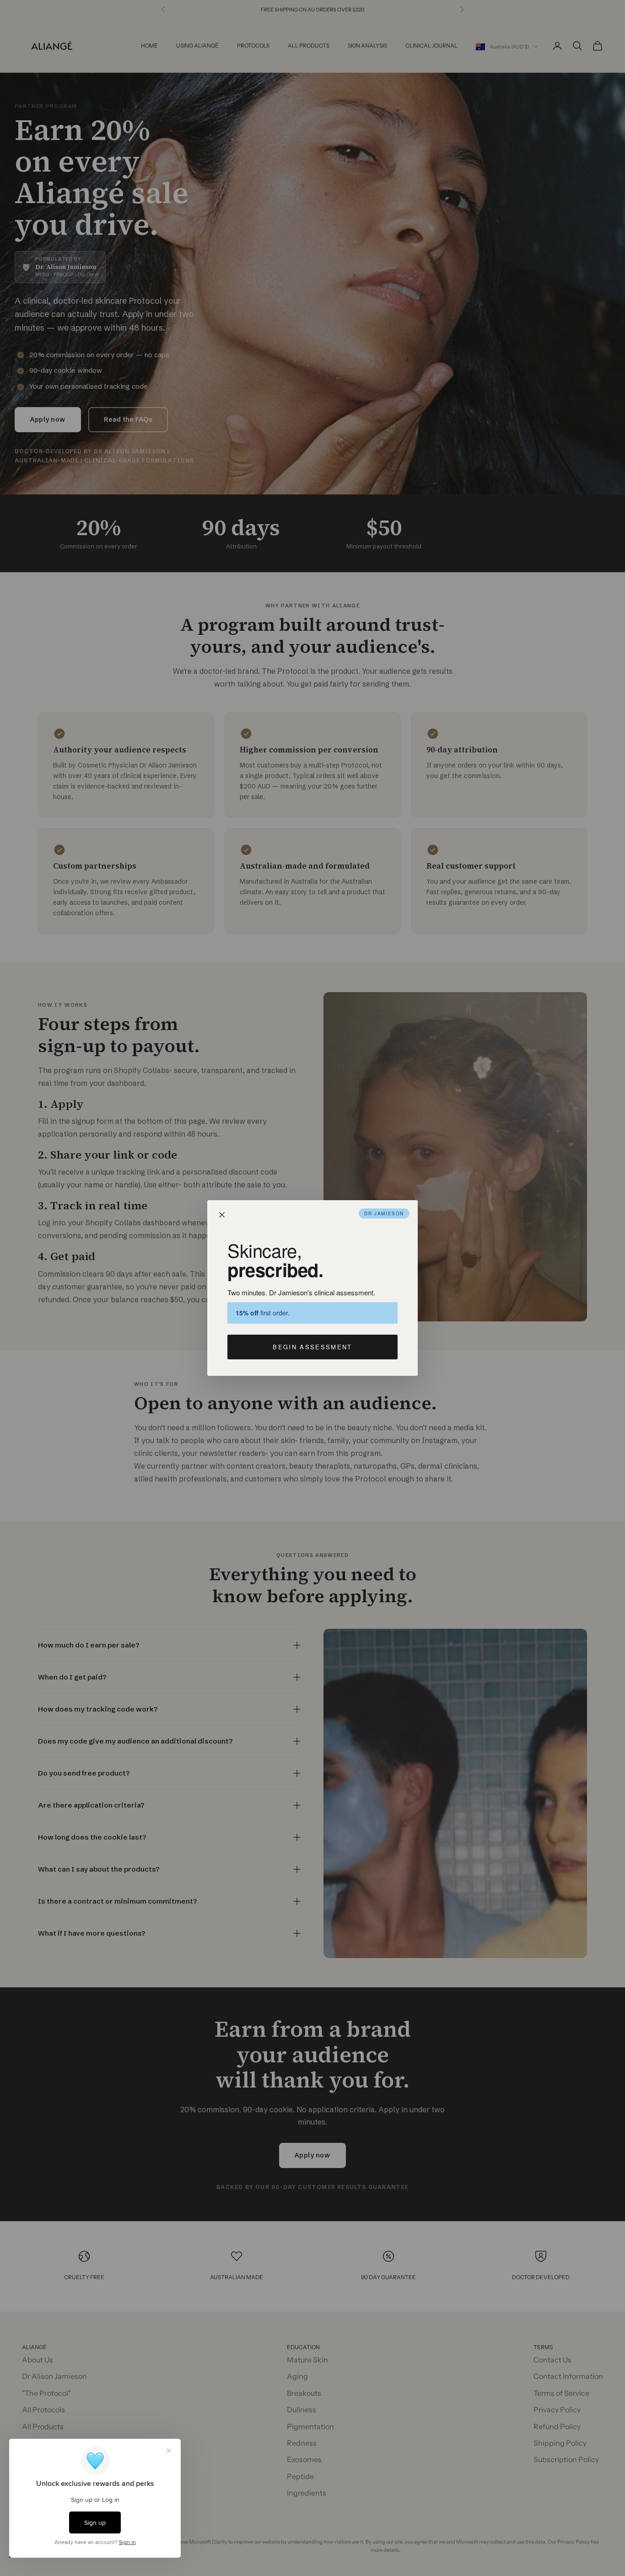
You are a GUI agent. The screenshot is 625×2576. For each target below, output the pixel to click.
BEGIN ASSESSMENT (312, 1347)
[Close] (222, 1215)
